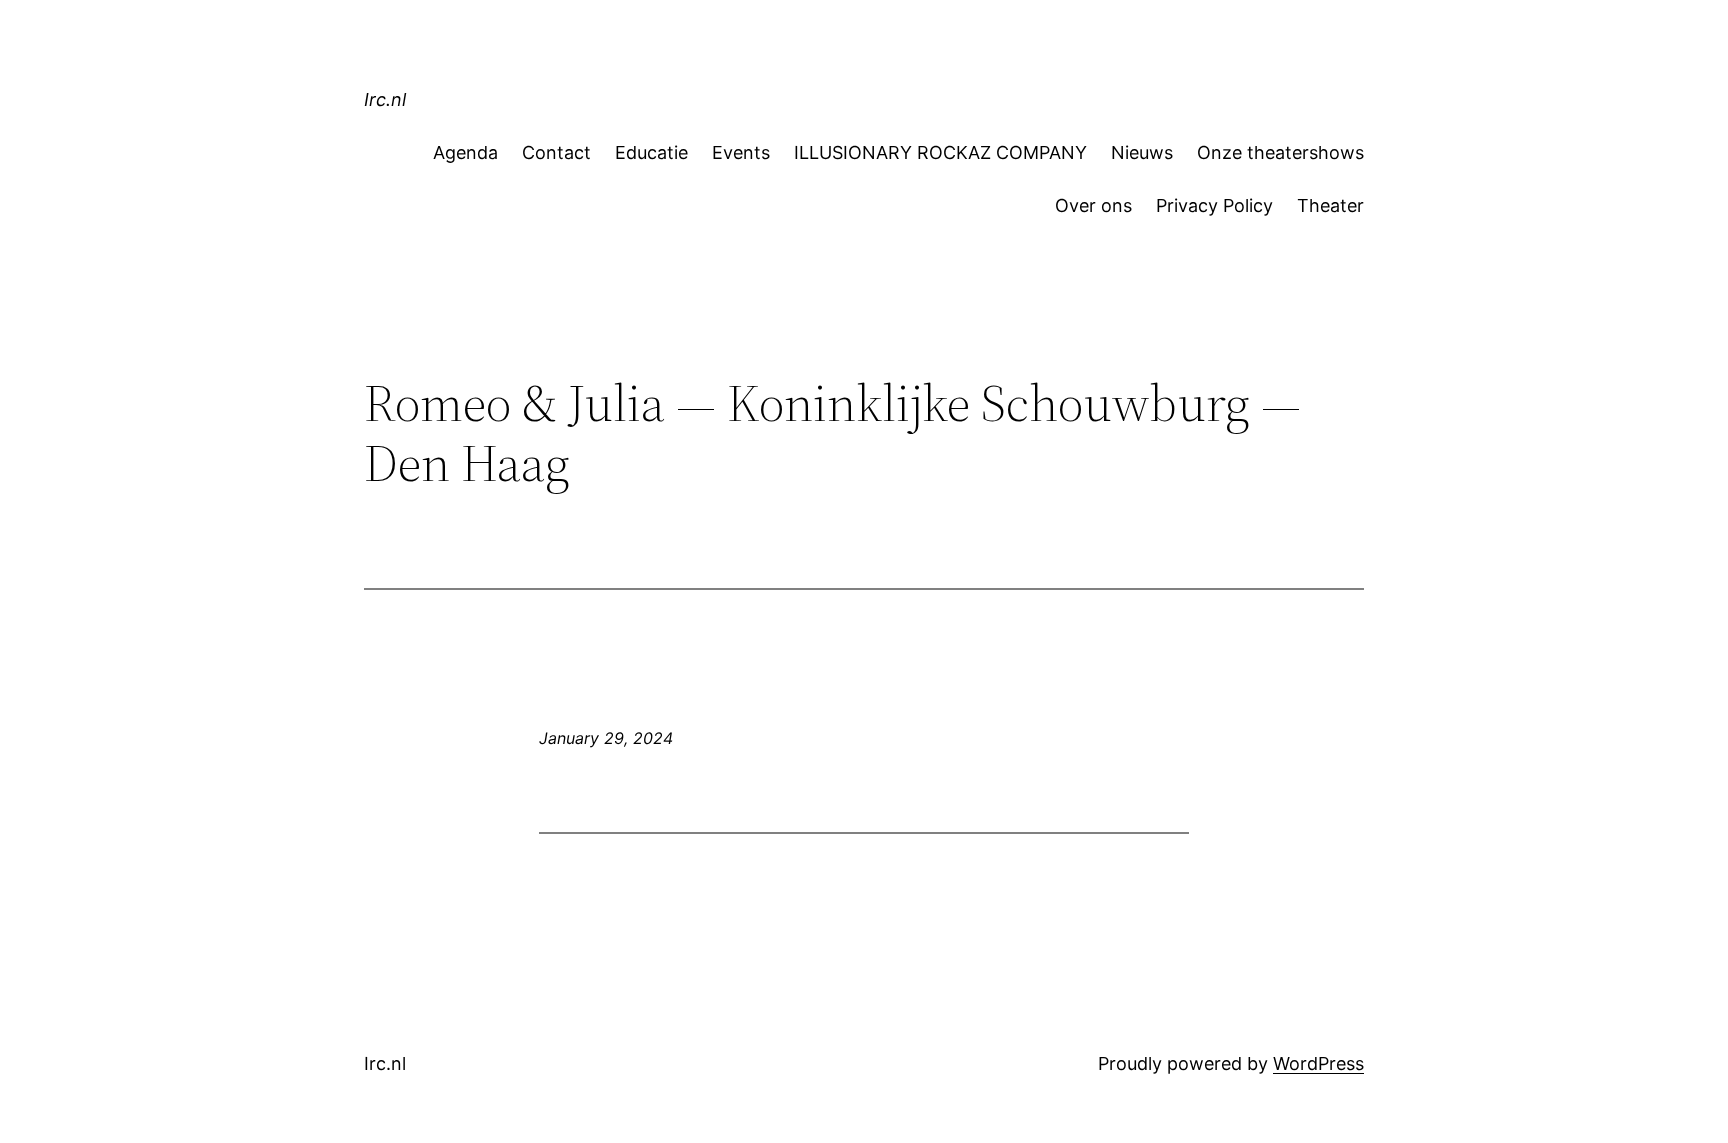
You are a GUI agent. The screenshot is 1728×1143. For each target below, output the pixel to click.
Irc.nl (385, 99)
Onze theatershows (1280, 152)
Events (741, 152)
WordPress (1318, 1063)
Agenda (465, 152)
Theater (1330, 205)
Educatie (651, 152)
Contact (556, 152)
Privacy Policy (1214, 205)
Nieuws (1142, 152)
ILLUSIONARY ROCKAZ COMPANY (940, 152)
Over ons (1093, 205)
